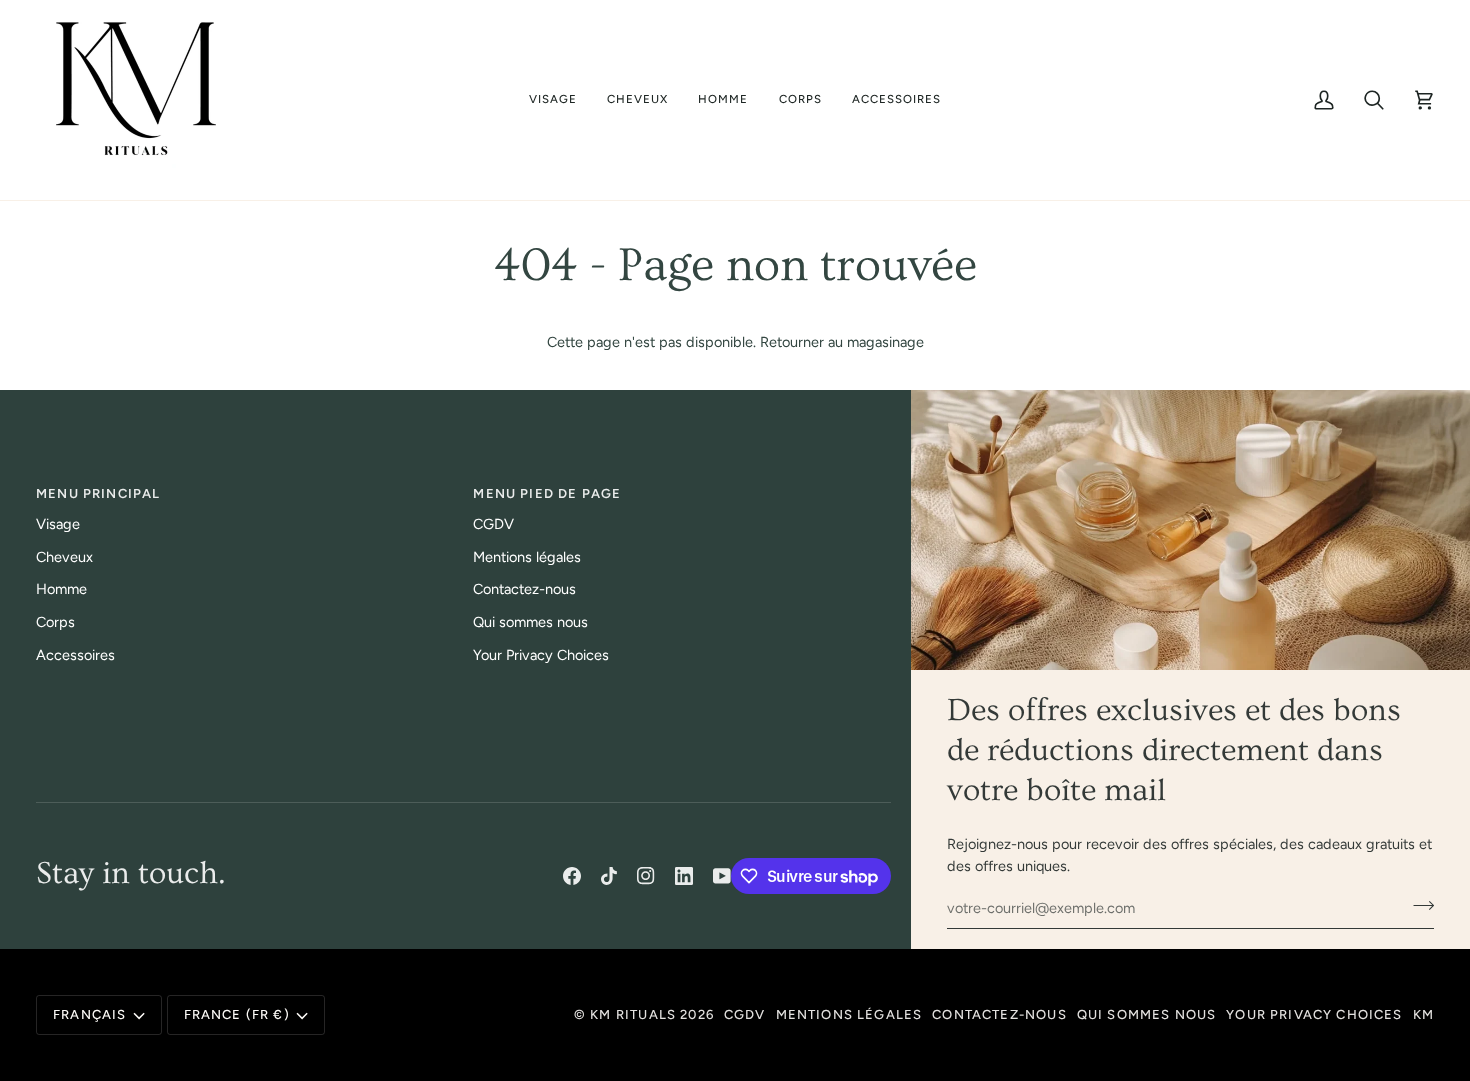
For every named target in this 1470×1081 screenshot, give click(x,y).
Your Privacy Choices (541, 655)
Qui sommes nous (530, 622)
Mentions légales (527, 557)
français (89, 1014)
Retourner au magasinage (842, 342)
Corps (55, 622)
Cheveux (64, 557)
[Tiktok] (609, 876)
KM (1423, 1014)
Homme (61, 589)
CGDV (493, 524)
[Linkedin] (684, 876)
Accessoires (75, 655)
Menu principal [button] (98, 493)
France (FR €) (237, 1014)
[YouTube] (722, 876)
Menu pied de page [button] (547, 493)
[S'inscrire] (1417, 905)
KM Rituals (633, 1014)
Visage (58, 524)
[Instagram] (646, 876)
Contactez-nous (524, 589)
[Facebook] (572, 876)
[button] (553, 100)
